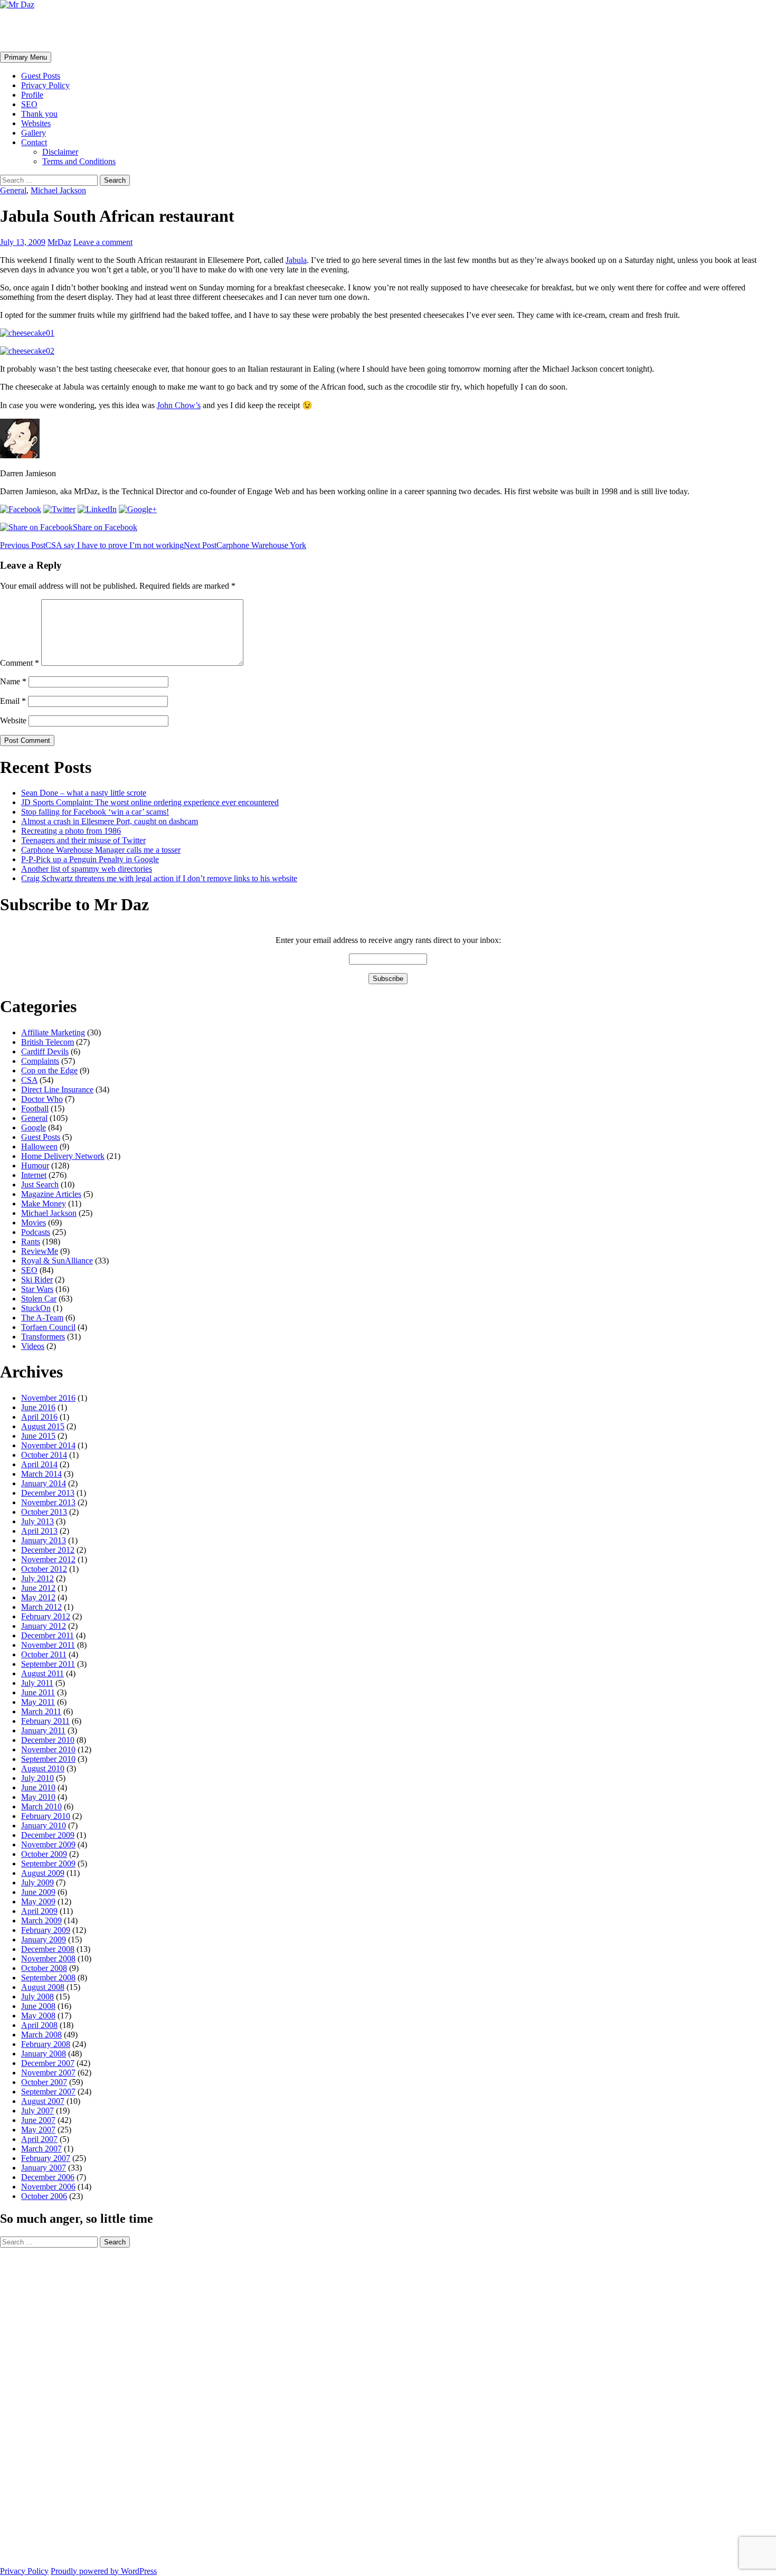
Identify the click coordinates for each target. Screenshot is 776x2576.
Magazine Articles (51, 1194)
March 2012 (41, 1607)
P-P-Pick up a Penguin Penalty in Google (90, 859)
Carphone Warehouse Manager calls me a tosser (101, 850)
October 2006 (44, 2196)
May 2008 (38, 2016)
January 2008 (44, 2054)
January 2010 (44, 1825)
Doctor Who (42, 1099)
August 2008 (43, 1987)
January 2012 (44, 1626)
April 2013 (39, 1531)
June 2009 (38, 1892)
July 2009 (37, 1883)
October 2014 (44, 1455)
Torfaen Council (48, 1327)
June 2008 (38, 2006)
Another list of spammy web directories (87, 869)
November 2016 (48, 1398)
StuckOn (36, 1308)
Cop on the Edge (49, 1070)
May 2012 (38, 1597)
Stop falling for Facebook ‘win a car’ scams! (95, 812)
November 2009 (48, 1844)
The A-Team (42, 1318)
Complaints (40, 1061)
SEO (29, 104)
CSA (29, 1080)
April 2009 (39, 1911)
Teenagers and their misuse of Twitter (83, 840)
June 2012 (38, 1588)
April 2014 (39, 1464)
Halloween (39, 1147)
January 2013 (44, 1540)
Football (35, 1108)
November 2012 (48, 1559)
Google (34, 1127)
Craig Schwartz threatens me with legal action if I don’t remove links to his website (159, 878)
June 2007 (38, 2120)
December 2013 (48, 1493)
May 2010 (38, 1797)
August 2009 (43, 1873)
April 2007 (39, 2139)
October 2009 (44, 1854)
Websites (36, 123)
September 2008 (48, 1978)
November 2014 (48, 1445)
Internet (34, 1175)
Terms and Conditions (79, 161)
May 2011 (38, 1702)
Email (13, 701)
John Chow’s (179, 405)
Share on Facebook (105, 527)
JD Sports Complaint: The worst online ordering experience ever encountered (150, 802)
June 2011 (38, 1692)
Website (13, 720)
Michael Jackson (58, 190)
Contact (34, 142)
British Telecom (48, 1042)
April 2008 (39, 2025)
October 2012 (44, 1569)
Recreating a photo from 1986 (71, 831)
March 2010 (41, 1806)
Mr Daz (27, 30)
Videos (33, 1346)
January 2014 (44, 1483)
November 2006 (48, 2187)
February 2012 (46, 1616)
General (13, 190)
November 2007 (48, 2073)
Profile (32, 95)
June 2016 (38, 1407)
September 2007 (48, 2092)
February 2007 (46, 2158)
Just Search (40, 1185)
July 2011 (37, 1683)
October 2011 (44, 1654)
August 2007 (43, 2101)
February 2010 (46, 1816)
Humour (35, 1166)
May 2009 (38, 1902)
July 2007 (37, 2111)
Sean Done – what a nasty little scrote (84, 793)
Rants (31, 1242)
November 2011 (48, 1645)
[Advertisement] (42, 2406)
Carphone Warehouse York (245, 545)
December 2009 (48, 1835)
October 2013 (44, 1512)
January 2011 (43, 1730)
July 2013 (37, 1521)
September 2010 (48, 1759)
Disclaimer (60, 152)
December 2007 (48, 2063)
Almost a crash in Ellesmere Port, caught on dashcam (110, 821)
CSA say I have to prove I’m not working (92, 545)
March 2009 (41, 1921)
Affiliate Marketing (53, 1032)
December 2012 (48, 1550)
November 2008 (48, 1959)
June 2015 (38, 1436)
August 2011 (42, 1673)
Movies (34, 1223)
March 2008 (41, 2035)
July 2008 (37, 1997)
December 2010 (48, 1740)
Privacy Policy (45, 85)
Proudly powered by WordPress (104, 2571)
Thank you (39, 114)
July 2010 (37, 1778)
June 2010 (38, 1787)
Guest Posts (41, 76)
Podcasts (36, 1232)
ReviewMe (40, 1251)
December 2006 (48, 2177)
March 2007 (41, 2149)
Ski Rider (37, 1280)
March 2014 (41, 1474)
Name (13, 681)
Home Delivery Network (63, 1156)
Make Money (44, 1204)
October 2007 (44, 2082)
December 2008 (48, 1949)
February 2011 (45, 1721)
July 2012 (37, 1578)
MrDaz (59, 242)
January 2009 (44, 1940)
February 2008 (46, 2044)
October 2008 (44, 1968)
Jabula (296, 260)
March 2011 (41, 1711)
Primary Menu (26, 57)
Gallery (34, 133)
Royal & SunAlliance (57, 1261)
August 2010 (43, 1768)
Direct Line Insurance (57, 1089)
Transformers (43, 1337)
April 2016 (39, 1417)
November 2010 (48, 1749)
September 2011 (48, 1664)
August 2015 (43, 1426)
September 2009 (48, 1863)
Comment (20, 663)
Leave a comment (103, 242)
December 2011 (48, 1635)
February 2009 (46, 1930)
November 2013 (48, 1502)
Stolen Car (39, 1299)
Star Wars (37, 1289)
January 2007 (44, 2168)
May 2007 (38, 2130)
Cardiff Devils (45, 1051)
